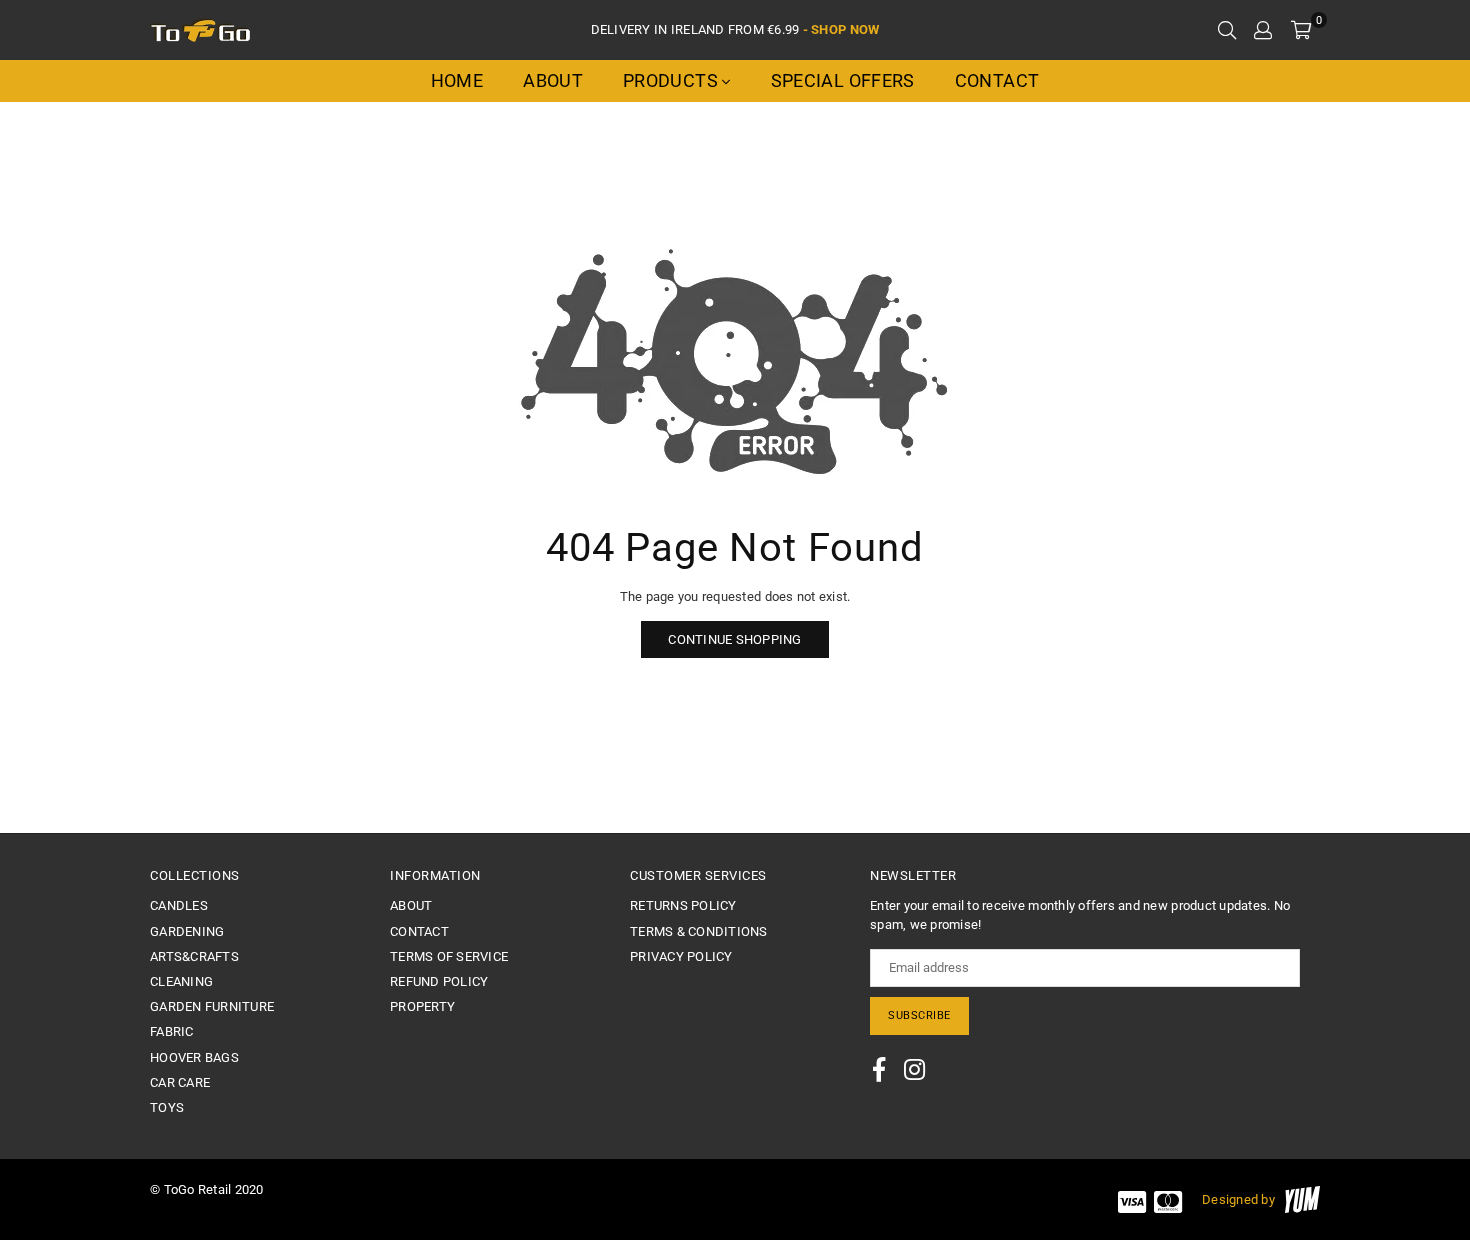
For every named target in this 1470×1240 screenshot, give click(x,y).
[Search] (1227, 30)
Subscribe (919, 1015)
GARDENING (187, 931)
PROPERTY (422, 1006)
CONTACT (419, 931)
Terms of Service (449, 956)
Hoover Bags (194, 1057)
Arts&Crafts (194, 956)
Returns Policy (683, 905)
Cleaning (181, 981)
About (553, 80)
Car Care (180, 1082)
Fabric (172, 1031)
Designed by (1238, 1199)
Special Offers (843, 80)
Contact (997, 80)
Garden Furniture (212, 1006)
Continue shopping (734, 639)
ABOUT (411, 905)
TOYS (167, 1107)
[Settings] (1263, 30)
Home (457, 80)
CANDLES (179, 905)
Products (672, 80)
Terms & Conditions (699, 931)
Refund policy (439, 981)
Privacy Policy (681, 956)
